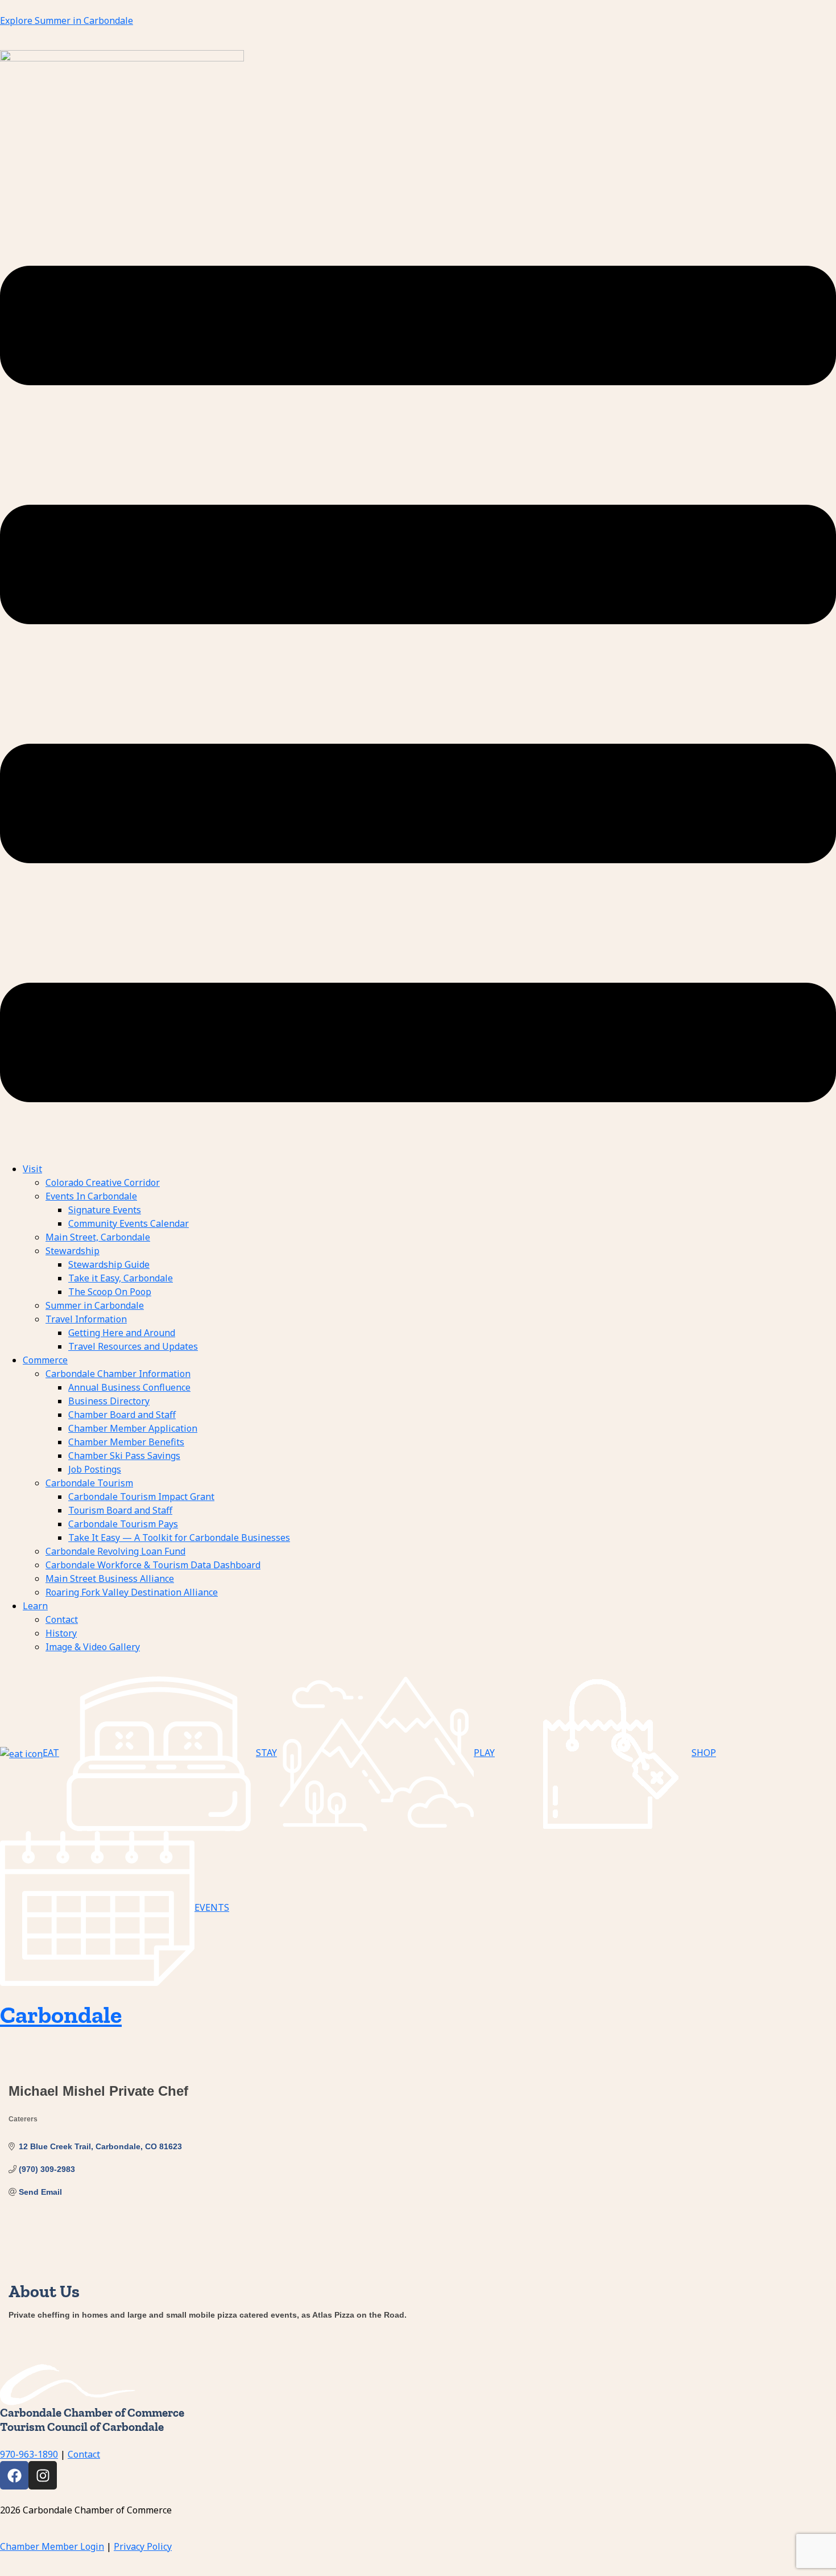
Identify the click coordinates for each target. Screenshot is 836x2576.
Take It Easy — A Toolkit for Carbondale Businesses (179, 1538)
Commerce (45, 1360)
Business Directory (109, 1401)
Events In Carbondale (91, 1196)
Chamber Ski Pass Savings (124, 1456)
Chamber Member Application (133, 1428)
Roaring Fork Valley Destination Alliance (132, 1592)
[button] (418, 684)
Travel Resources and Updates (133, 1346)
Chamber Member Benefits (126, 1442)
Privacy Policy (143, 2546)
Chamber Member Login (52, 2546)
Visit (32, 1169)
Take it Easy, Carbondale (121, 1278)
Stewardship (73, 1251)
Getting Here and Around (122, 1333)
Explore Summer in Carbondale (67, 20)
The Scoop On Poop (110, 1292)
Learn (35, 1606)
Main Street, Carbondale (98, 1237)
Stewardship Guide (109, 1264)
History (61, 1633)
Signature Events (105, 1210)
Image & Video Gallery (93, 1647)
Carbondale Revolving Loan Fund (115, 1551)
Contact (62, 1619)
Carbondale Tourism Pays (123, 1524)
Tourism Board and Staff (120, 1510)
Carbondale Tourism (89, 1483)
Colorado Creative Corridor (103, 1182)
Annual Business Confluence (129, 1387)
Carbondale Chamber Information (118, 1374)
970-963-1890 (29, 2454)
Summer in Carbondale (95, 1305)
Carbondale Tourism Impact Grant (141, 1497)
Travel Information (86, 1319)
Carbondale (61, 2015)
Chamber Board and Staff (122, 1415)
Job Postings (95, 1469)
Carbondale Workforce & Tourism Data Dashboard (153, 1565)
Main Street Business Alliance (110, 1578)
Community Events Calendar (129, 1223)
